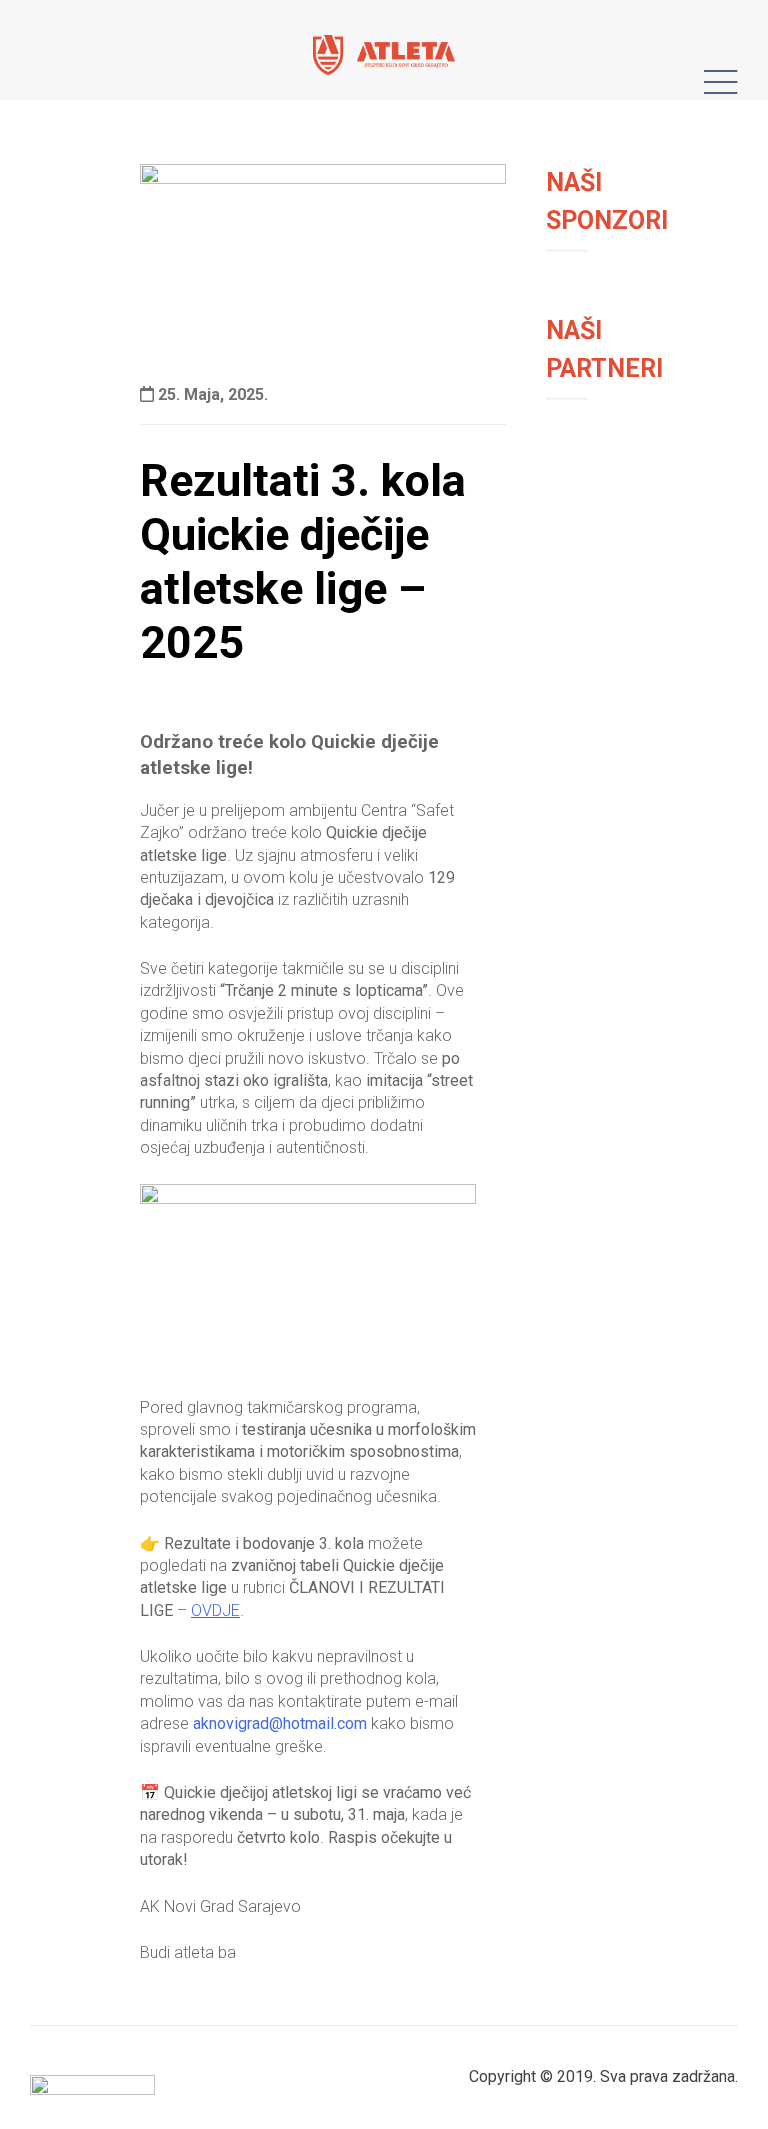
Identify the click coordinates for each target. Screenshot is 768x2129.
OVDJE (215, 1610)
